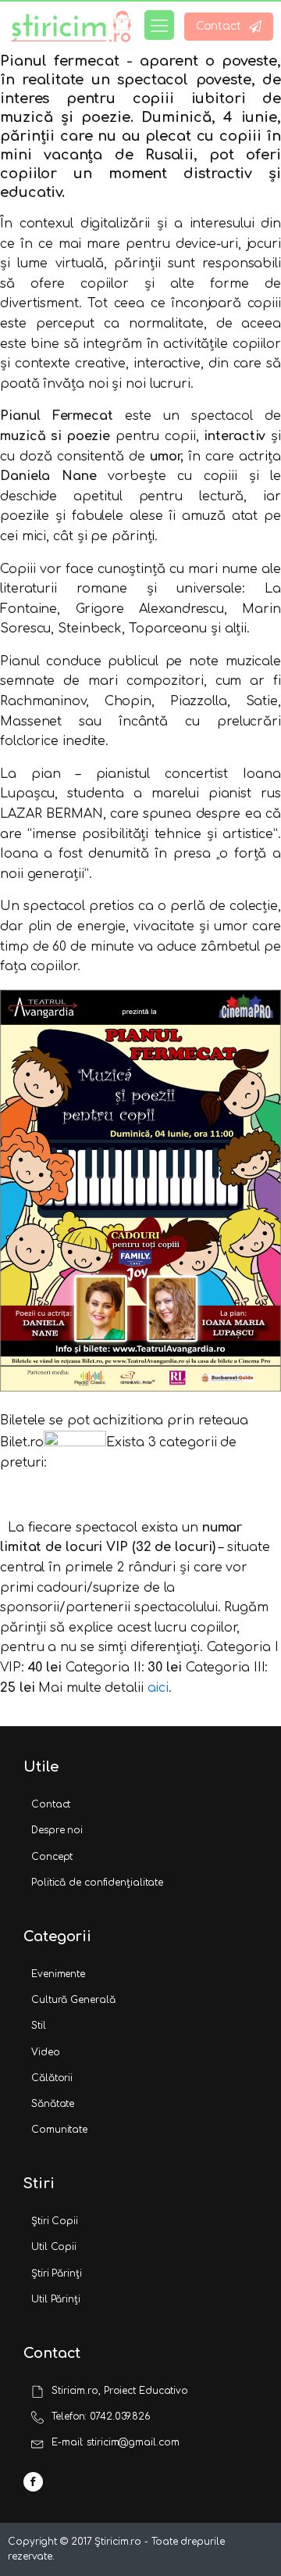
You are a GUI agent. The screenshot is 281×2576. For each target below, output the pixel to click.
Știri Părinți (57, 2273)
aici (158, 1688)
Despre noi (57, 1830)
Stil (39, 2026)
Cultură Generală (73, 2000)
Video (46, 2052)
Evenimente (58, 1974)
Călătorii (52, 2078)
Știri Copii (55, 2221)
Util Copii (54, 2247)
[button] (229, 27)
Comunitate (59, 2130)
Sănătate (53, 2104)
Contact (51, 1804)
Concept (52, 1857)
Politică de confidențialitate (97, 1883)
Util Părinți (56, 2299)
